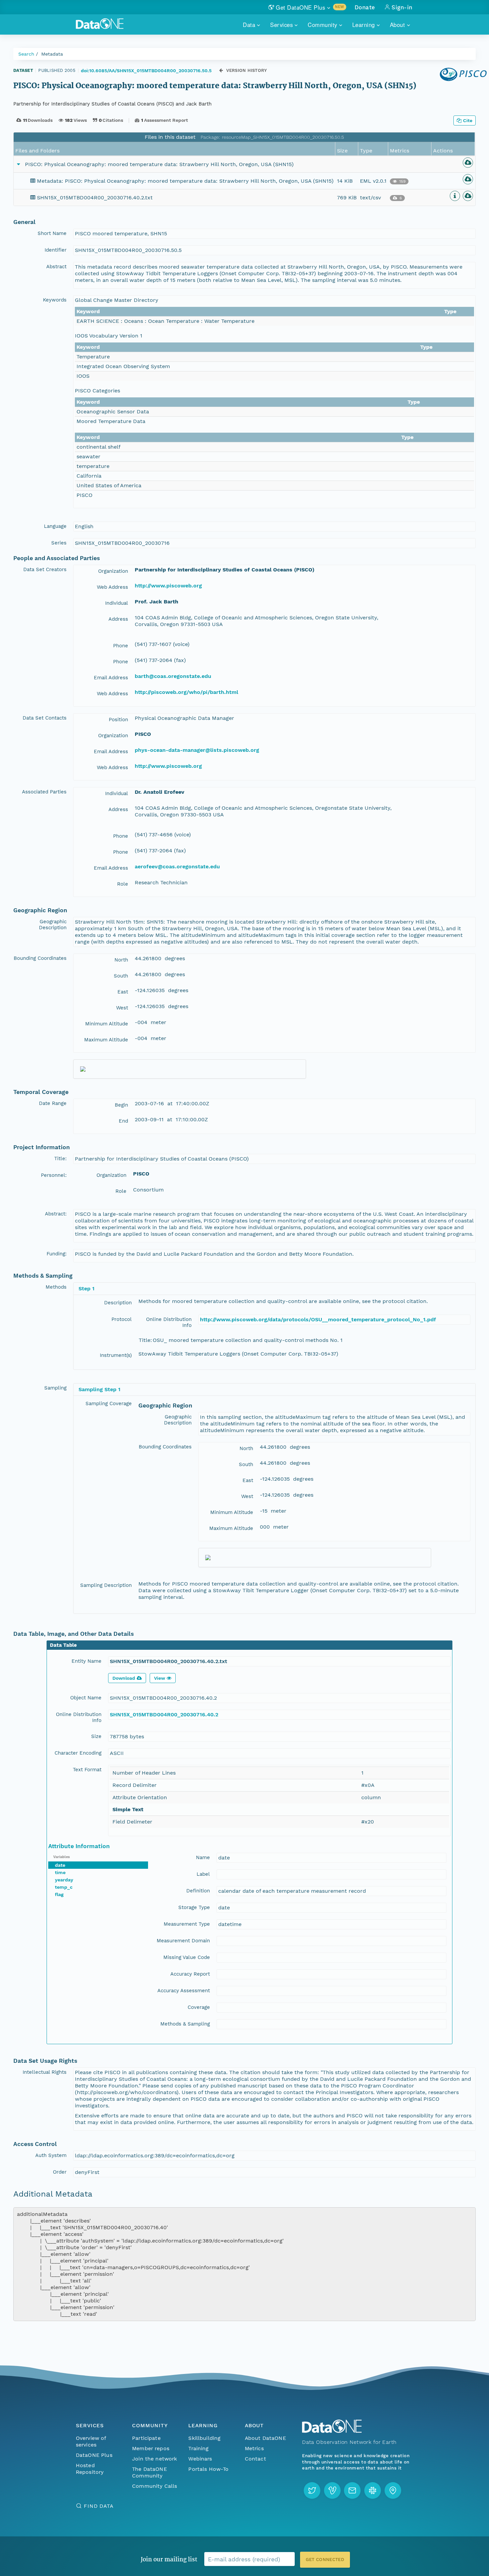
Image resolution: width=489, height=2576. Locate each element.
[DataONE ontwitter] (312, 2490)
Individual (117, 603)
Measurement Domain (183, 1941)
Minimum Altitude (107, 1024)
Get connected (325, 2560)
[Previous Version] (221, 70)
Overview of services (91, 2441)
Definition (198, 1891)
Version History (247, 70)
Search (26, 54)
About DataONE (265, 2438)
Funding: (57, 1254)
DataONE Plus (94, 2455)
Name (203, 1857)
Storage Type (194, 1907)
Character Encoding (78, 1753)
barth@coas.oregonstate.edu (173, 676)
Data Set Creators (45, 569)
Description (118, 1303)
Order (60, 2172)
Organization (113, 571)
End (123, 1121)
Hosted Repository (90, 2469)
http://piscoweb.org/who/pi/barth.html (186, 692)
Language (55, 526)
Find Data (99, 2506)
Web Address (112, 587)
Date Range (53, 1103)
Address (118, 619)
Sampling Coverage (109, 1403)
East (123, 992)
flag (59, 1894)
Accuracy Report (190, 1974)
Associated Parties (44, 792)
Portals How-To (208, 2469)
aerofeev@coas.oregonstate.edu (177, 866)
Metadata (52, 54)
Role (123, 884)
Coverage (199, 2007)
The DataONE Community (150, 2472)
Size (96, 1736)
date (60, 1865)
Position (118, 720)
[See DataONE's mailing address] (393, 2490)
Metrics (254, 2448)
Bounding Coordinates (40, 958)
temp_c (64, 1887)
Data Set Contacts (45, 718)
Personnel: (54, 1175)
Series (59, 543)
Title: (60, 1159)
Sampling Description (106, 1585)
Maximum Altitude (106, 1040)
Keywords (55, 300)
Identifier (56, 250)
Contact (255, 2459)
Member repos (151, 2448)
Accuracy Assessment (184, 1991)
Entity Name (86, 1661)
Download (124, 1678)
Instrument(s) (116, 1355)
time (60, 1872)
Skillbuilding (204, 2438)
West (122, 1008)
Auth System (51, 2155)
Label (203, 1874)
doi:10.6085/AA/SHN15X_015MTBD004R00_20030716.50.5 (146, 71)
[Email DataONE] (352, 2490)
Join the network (155, 2459)
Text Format (87, 1770)
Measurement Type (187, 1924)
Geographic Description (53, 925)
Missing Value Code (187, 1957)
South (121, 976)
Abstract (56, 267)
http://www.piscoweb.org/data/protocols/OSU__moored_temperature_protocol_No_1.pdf (318, 1319)
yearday (64, 1880)
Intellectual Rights (45, 2072)
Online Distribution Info (169, 1322)
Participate (146, 2438)
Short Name (52, 233)
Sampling (55, 1388)
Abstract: (56, 1214)
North (121, 960)
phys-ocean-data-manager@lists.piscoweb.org (197, 750)
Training (198, 2448)
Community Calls (155, 2486)
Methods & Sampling (185, 2024)
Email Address (111, 678)
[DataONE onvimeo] (332, 2490)
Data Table (63, 1645)
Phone (121, 646)
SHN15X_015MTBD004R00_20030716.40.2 (164, 1715)
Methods (56, 1287)
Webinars (200, 2459)
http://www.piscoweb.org (168, 586)
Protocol (122, 1319)
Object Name (86, 1698)
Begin (121, 1105)
